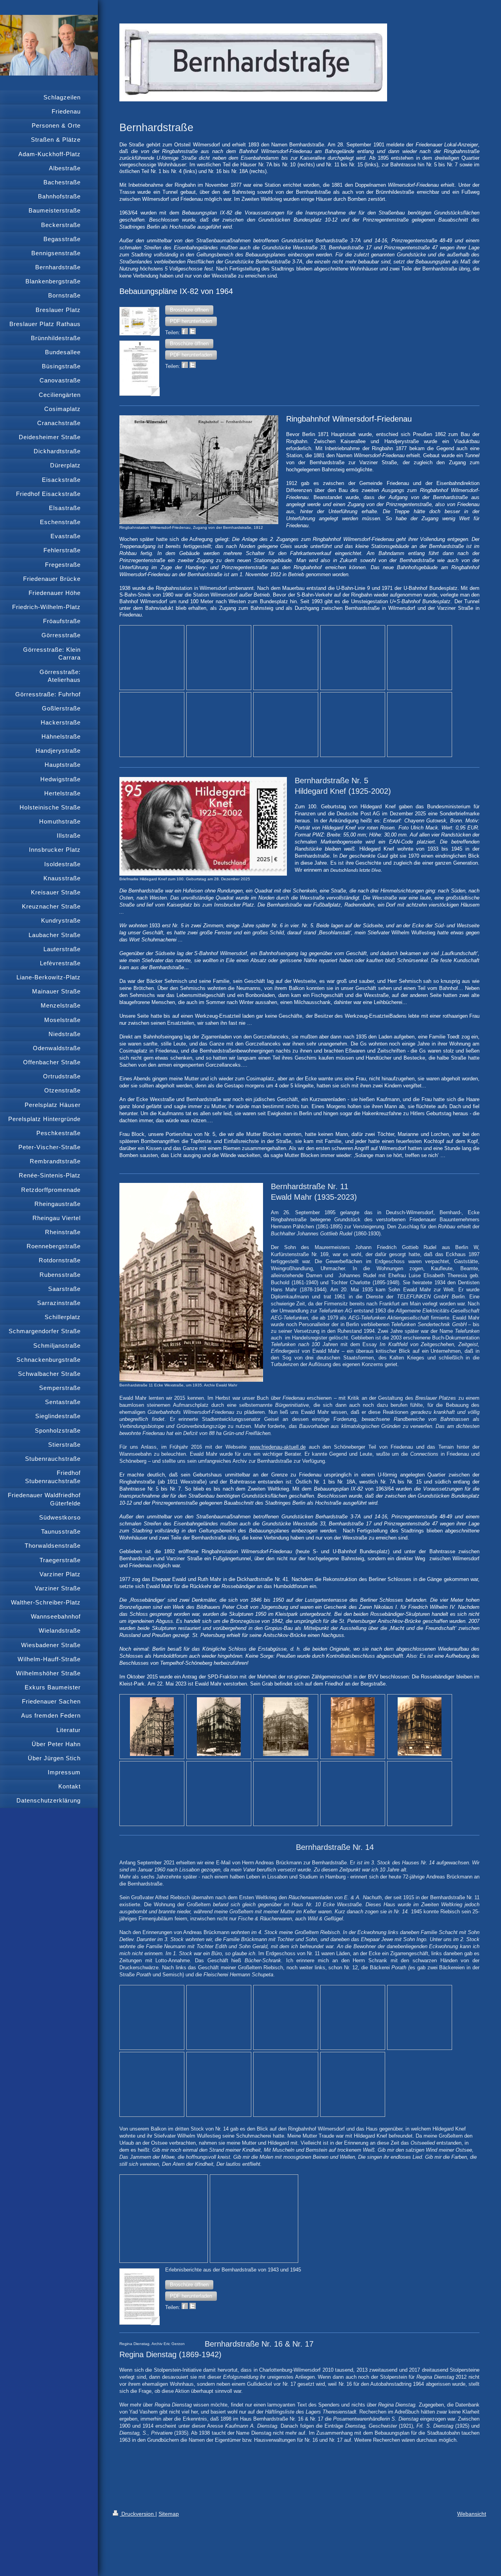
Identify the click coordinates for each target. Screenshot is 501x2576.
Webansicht (472, 2514)
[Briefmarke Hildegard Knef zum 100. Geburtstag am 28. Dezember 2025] (203, 826)
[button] (189, 310)
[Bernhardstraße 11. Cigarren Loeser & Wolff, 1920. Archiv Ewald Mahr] (353, 1727)
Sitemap (169, 2514)
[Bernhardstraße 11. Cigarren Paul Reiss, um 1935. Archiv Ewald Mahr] (420, 1727)
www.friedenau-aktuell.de (278, 1447)
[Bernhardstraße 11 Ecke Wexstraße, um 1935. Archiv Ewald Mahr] (191, 1282)
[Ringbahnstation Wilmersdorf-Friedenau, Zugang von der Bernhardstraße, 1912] (199, 470)
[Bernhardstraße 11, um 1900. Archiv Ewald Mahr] (286, 1727)
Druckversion (138, 2514)
